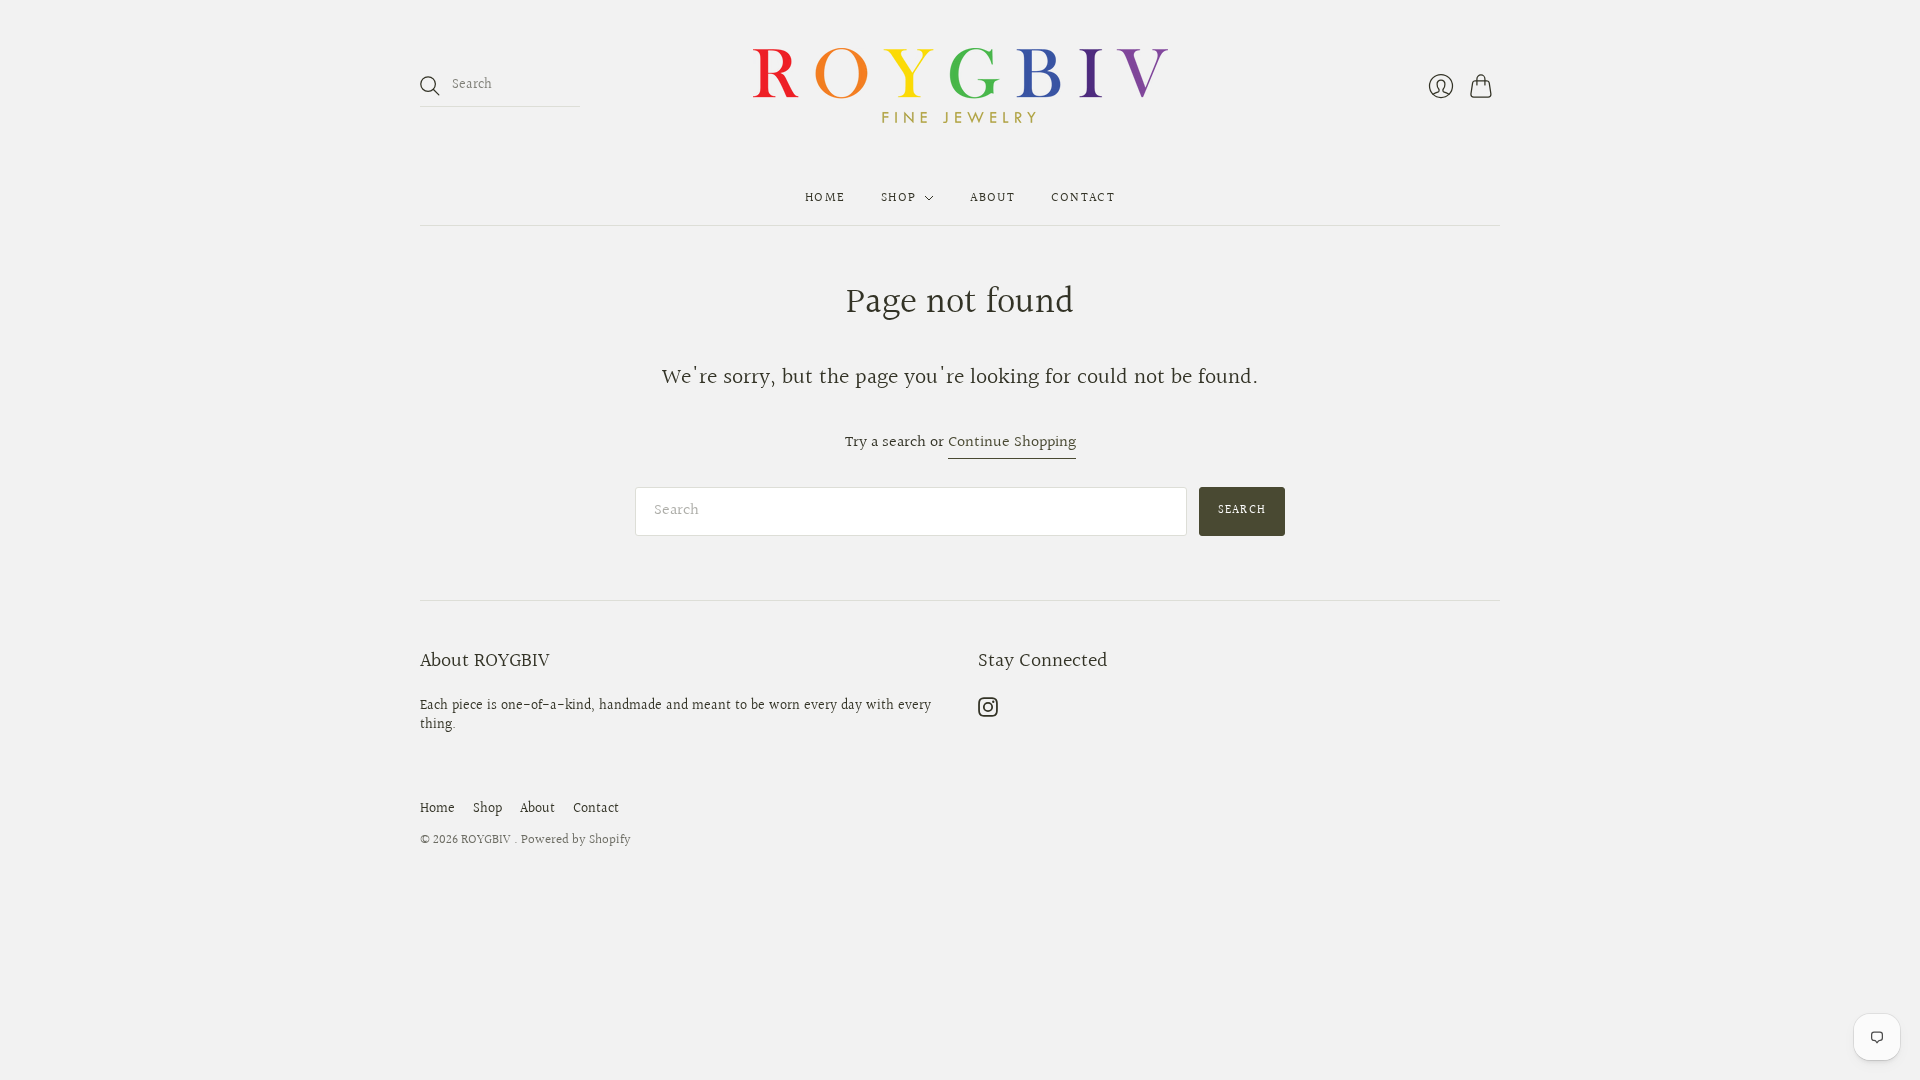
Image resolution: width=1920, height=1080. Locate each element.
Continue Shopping (1012, 443)
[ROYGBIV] (960, 85)
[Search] (430, 86)
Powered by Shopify (576, 840)
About (992, 198)
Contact (1083, 198)
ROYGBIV (487, 840)
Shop (898, 198)
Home (825, 198)
